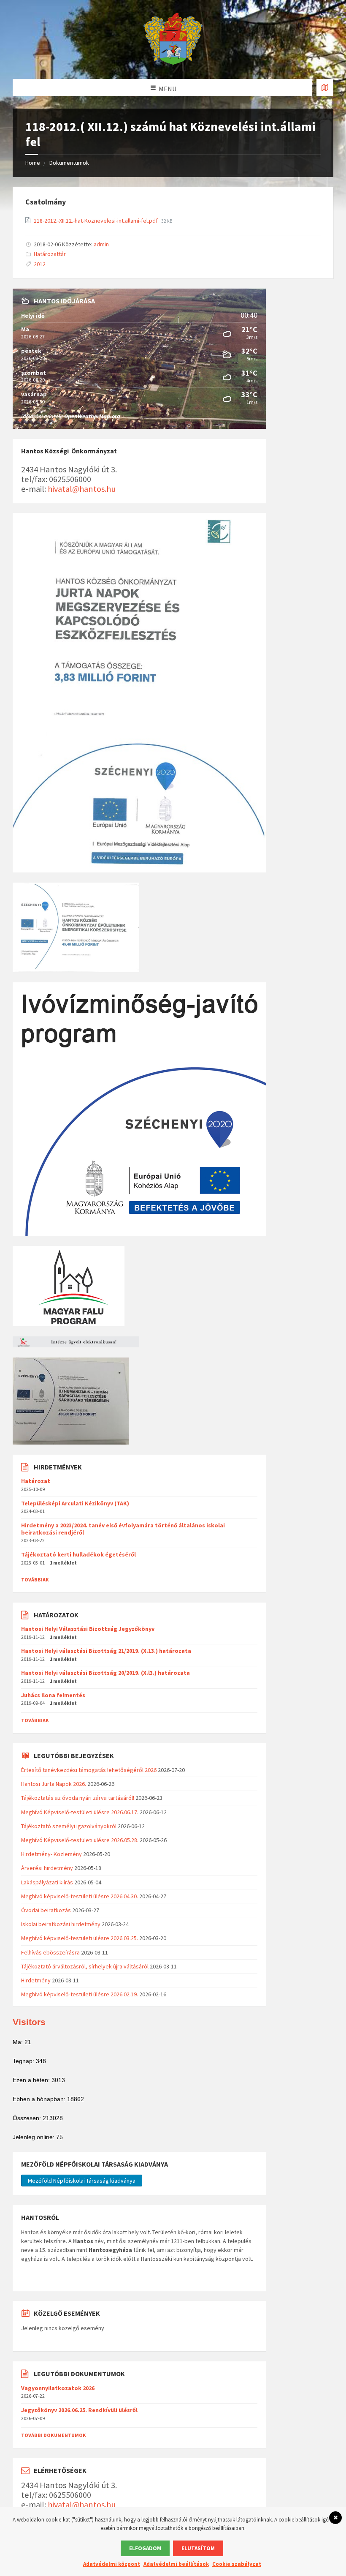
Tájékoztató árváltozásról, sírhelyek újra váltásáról (85, 1966)
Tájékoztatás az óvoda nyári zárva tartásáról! (78, 1798)
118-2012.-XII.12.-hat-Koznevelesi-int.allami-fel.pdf (96, 221)
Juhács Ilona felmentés (53, 1695)
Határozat (36, 1481)
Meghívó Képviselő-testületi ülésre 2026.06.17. (80, 1812)
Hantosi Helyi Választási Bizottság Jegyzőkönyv (88, 1629)
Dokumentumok (69, 163)
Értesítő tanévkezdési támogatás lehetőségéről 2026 (89, 1770)
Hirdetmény (36, 1980)
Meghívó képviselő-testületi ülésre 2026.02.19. (80, 1994)
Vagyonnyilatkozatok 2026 (58, 2388)
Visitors (29, 2022)
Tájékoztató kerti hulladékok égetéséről (78, 1554)
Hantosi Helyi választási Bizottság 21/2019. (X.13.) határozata (106, 1651)
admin (101, 244)
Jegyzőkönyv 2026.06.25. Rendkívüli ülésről (79, 2410)
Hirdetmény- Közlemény (51, 1854)
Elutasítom (198, 2548)
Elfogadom (145, 2548)
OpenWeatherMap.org (92, 416)
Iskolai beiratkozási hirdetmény (61, 1924)
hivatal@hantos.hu (82, 489)
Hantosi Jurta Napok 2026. (54, 1784)
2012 (40, 264)
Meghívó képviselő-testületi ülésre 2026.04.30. (80, 1896)
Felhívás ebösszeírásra (50, 1952)
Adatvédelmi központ (112, 2564)
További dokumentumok (54, 2435)
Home (33, 163)
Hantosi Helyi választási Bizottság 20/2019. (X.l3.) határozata (105, 1673)
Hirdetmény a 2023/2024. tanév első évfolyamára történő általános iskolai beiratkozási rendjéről (123, 1529)
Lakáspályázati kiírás (47, 1882)
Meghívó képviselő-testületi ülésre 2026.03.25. (80, 1938)
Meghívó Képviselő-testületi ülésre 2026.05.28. (80, 1840)
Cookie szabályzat (237, 2564)
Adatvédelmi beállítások (176, 2564)
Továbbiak (35, 1580)
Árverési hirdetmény (47, 1868)
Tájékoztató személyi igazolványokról (69, 1826)
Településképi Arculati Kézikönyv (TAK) (75, 1503)
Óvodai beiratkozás (46, 1910)
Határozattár (50, 254)
